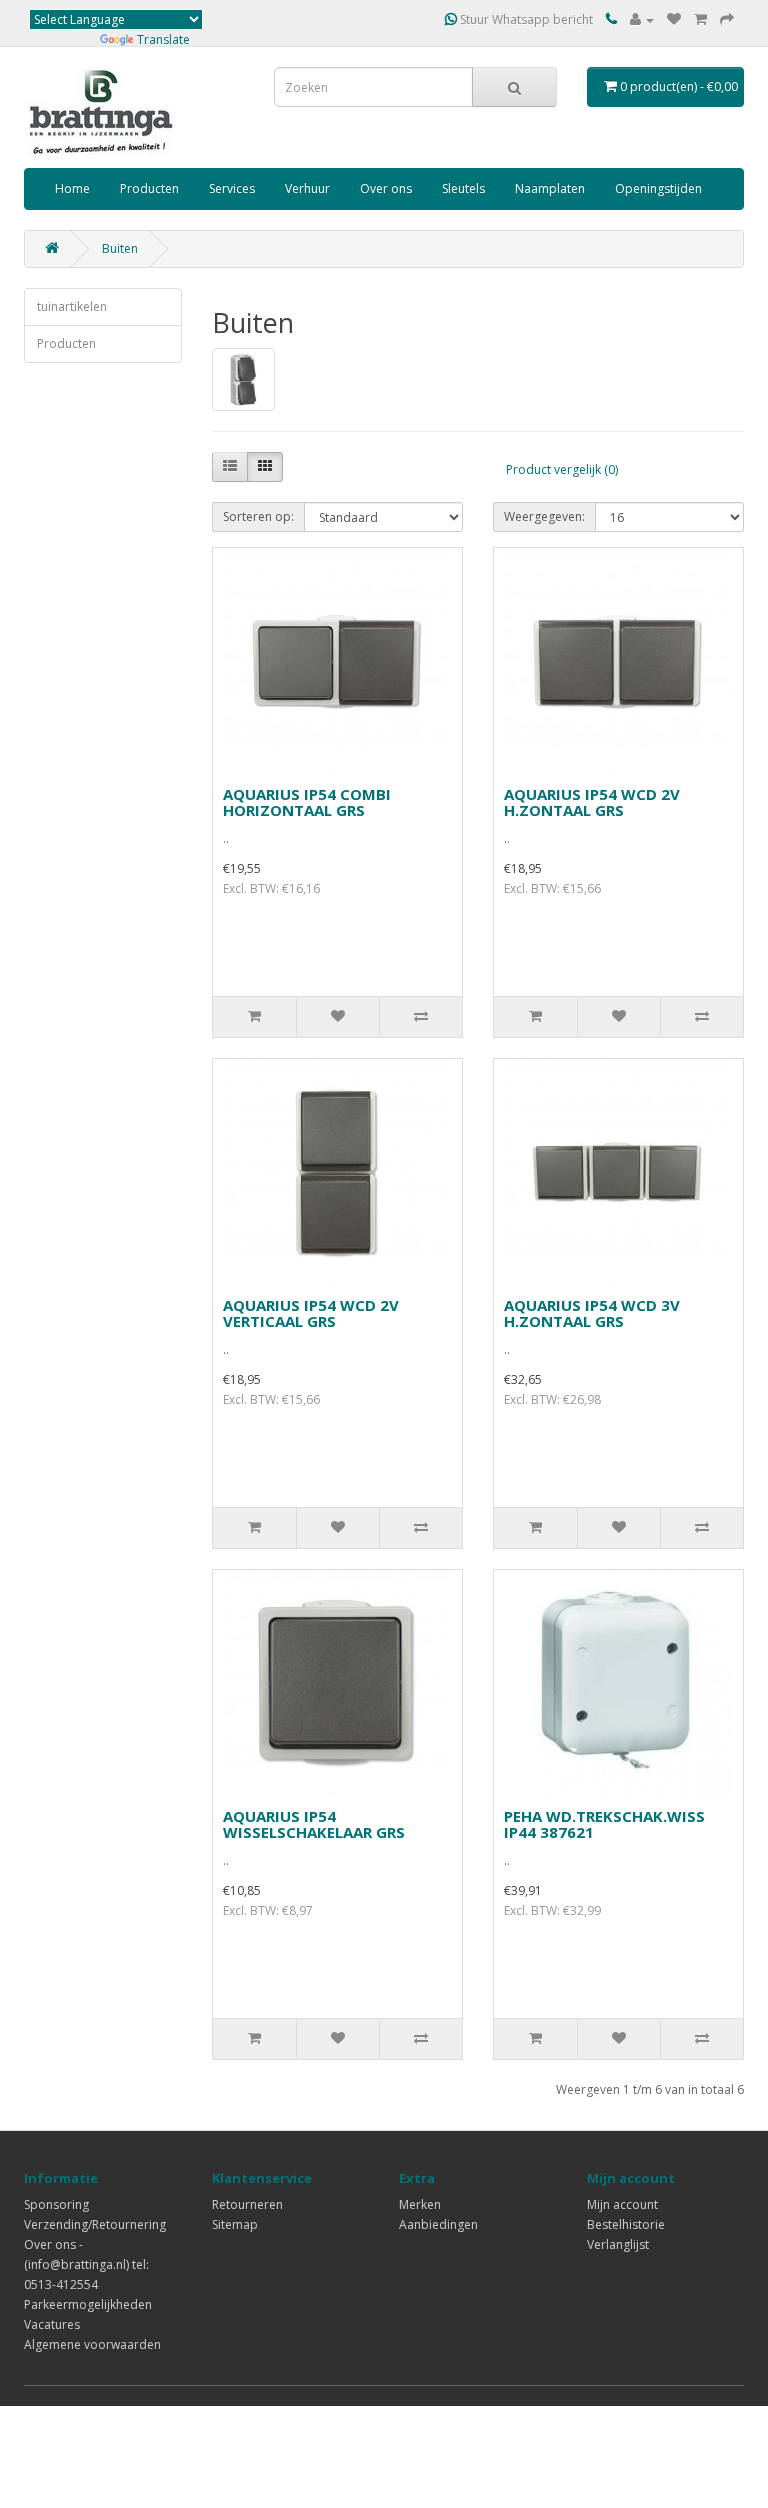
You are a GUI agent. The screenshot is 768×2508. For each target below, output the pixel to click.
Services (232, 188)
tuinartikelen (72, 306)
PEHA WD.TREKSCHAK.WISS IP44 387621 (604, 1824)
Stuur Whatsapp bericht (525, 19)
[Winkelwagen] (700, 19)
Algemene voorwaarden (92, 2344)
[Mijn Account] (642, 19)
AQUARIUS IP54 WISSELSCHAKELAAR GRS (314, 1824)
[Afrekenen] (727, 19)
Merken (420, 2204)
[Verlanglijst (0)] (674, 19)
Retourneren (247, 2204)
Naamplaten (550, 188)
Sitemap (235, 2224)
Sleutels (463, 188)
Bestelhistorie (626, 2224)
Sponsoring (56, 2204)
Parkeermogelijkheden (88, 2304)
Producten (149, 188)
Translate (163, 39)
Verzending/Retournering (95, 2224)
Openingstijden (658, 188)
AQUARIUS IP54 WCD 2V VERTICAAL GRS (311, 1313)
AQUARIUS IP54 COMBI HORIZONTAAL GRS (307, 802)
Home (72, 188)
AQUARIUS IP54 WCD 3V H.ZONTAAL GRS (592, 1313)
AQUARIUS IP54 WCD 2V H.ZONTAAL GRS (592, 802)
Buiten (120, 248)
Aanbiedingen (438, 2224)
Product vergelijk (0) (562, 469)
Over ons (386, 188)
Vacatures (52, 2324)
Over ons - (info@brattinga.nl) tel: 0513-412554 (86, 2264)
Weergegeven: (544, 516)
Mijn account (622, 2204)
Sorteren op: (258, 516)
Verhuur (307, 188)
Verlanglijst (618, 2244)
